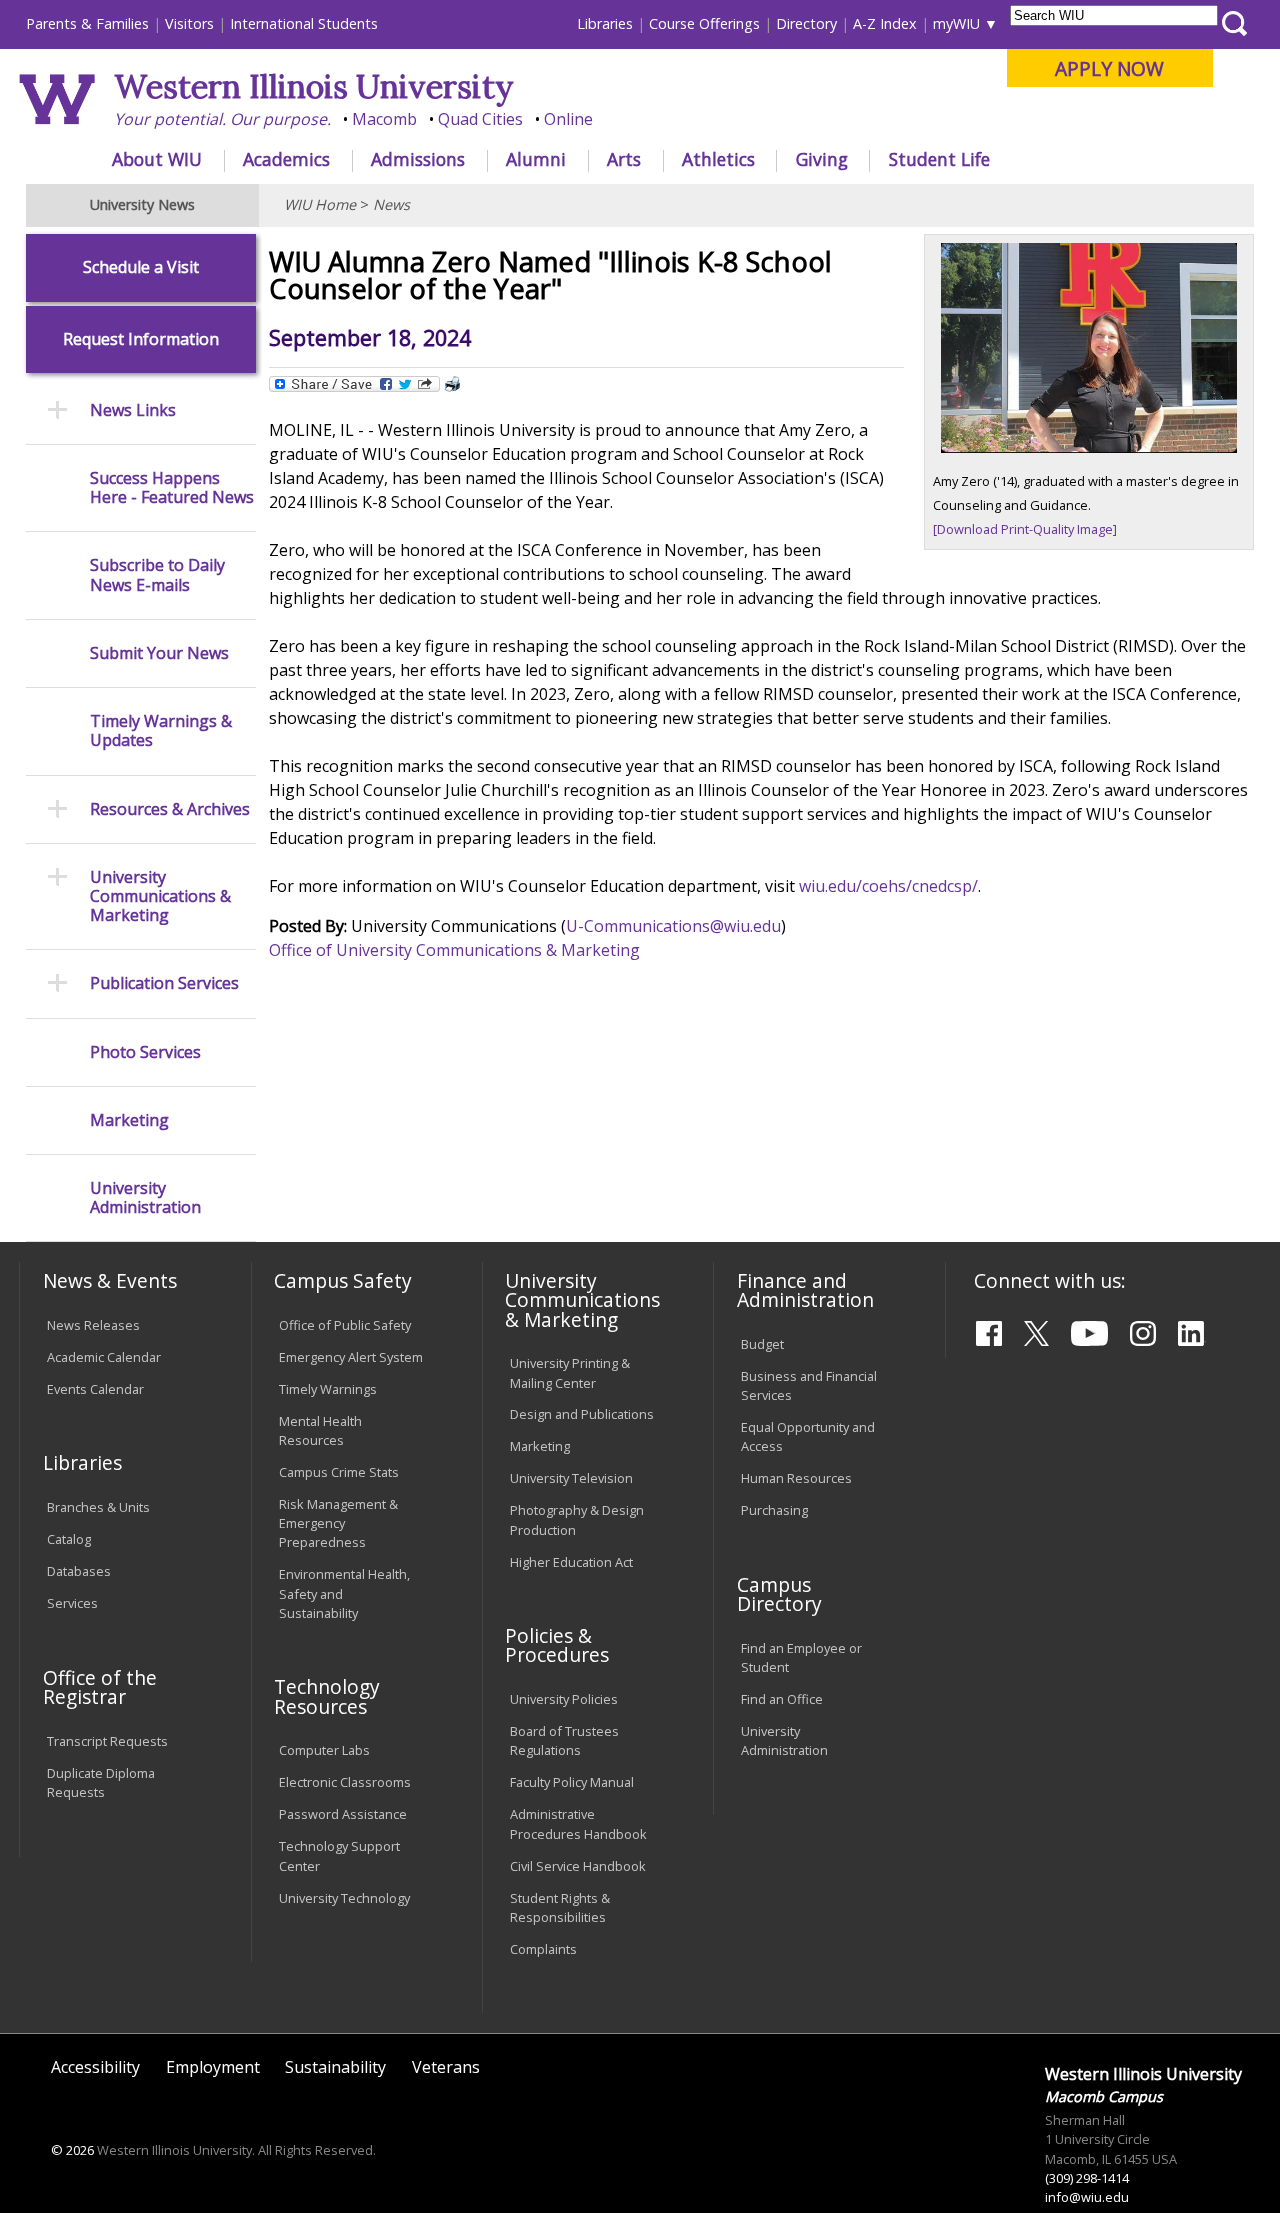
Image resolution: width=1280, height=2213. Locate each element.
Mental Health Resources (320, 1430)
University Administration (145, 1198)
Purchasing (774, 1510)
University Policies (564, 1699)
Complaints (543, 1949)
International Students (304, 23)
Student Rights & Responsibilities (560, 1907)
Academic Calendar (104, 1357)
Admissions (418, 159)
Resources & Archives (170, 809)
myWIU (956, 23)
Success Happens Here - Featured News (172, 488)
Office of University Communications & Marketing (454, 950)
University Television (571, 1478)
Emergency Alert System (351, 1357)
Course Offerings (704, 23)
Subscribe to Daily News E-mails (157, 575)
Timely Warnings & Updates (161, 731)
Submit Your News (159, 653)
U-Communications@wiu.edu (673, 926)
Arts (624, 159)
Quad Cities (480, 119)
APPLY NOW (1109, 68)
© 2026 (72, 2150)
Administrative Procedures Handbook (578, 1823)
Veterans (446, 2067)
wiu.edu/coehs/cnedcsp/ (888, 886)
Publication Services (164, 983)
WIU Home (320, 204)
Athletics (718, 159)
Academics (286, 159)
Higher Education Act (571, 1562)
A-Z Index (885, 23)
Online (568, 119)
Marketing (129, 1120)
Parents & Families (87, 23)
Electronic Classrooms (345, 1782)
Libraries (605, 23)
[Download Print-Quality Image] (1025, 529)
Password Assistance (343, 1814)
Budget (762, 1344)
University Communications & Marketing (160, 897)
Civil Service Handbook (578, 1866)
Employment (213, 2067)
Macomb (384, 119)
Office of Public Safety (345, 1325)
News (391, 204)
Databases (79, 1571)
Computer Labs (324, 1750)
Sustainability (335, 2067)
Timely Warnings (328, 1389)
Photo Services (145, 1052)
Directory (806, 23)
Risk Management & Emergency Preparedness (338, 1523)
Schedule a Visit (141, 267)
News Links (133, 410)
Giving (822, 159)
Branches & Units (98, 1507)
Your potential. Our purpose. (222, 119)
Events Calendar (95, 1389)
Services (72, 1603)
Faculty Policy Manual (572, 1782)
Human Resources (796, 1478)
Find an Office (782, 1699)
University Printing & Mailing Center (570, 1372)
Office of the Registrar (100, 1687)
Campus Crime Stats (339, 1472)
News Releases (93, 1325)
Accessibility (95, 2067)
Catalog (69, 1539)
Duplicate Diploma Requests (101, 1782)
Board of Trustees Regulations (564, 1740)
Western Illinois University (314, 86)
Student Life (939, 159)
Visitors (189, 23)
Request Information (141, 339)
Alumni (536, 159)
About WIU (157, 159)
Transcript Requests (107, 1741)
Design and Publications (582, 1414)
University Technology (344, 1898)
